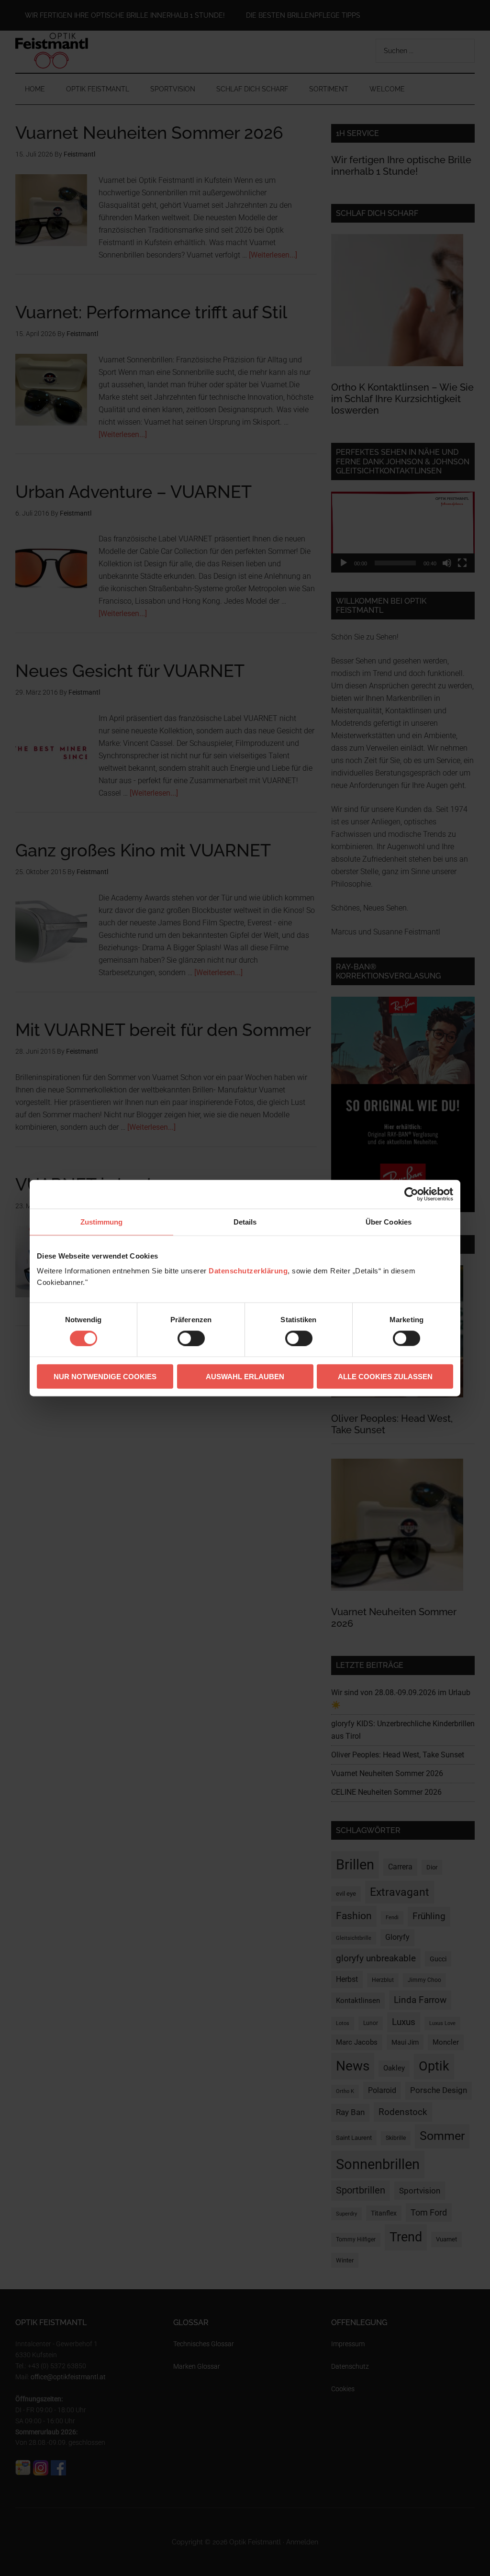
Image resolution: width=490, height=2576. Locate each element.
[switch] (191, 1338)
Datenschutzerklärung (248, 1271)
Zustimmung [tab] (102, 1221)
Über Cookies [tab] (389, 1221)
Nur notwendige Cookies (105, 1377)
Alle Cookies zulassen (385, 1377)
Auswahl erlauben (245, 1377)
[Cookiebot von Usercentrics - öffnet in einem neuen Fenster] (411, 1194)
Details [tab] (245, 1221)
